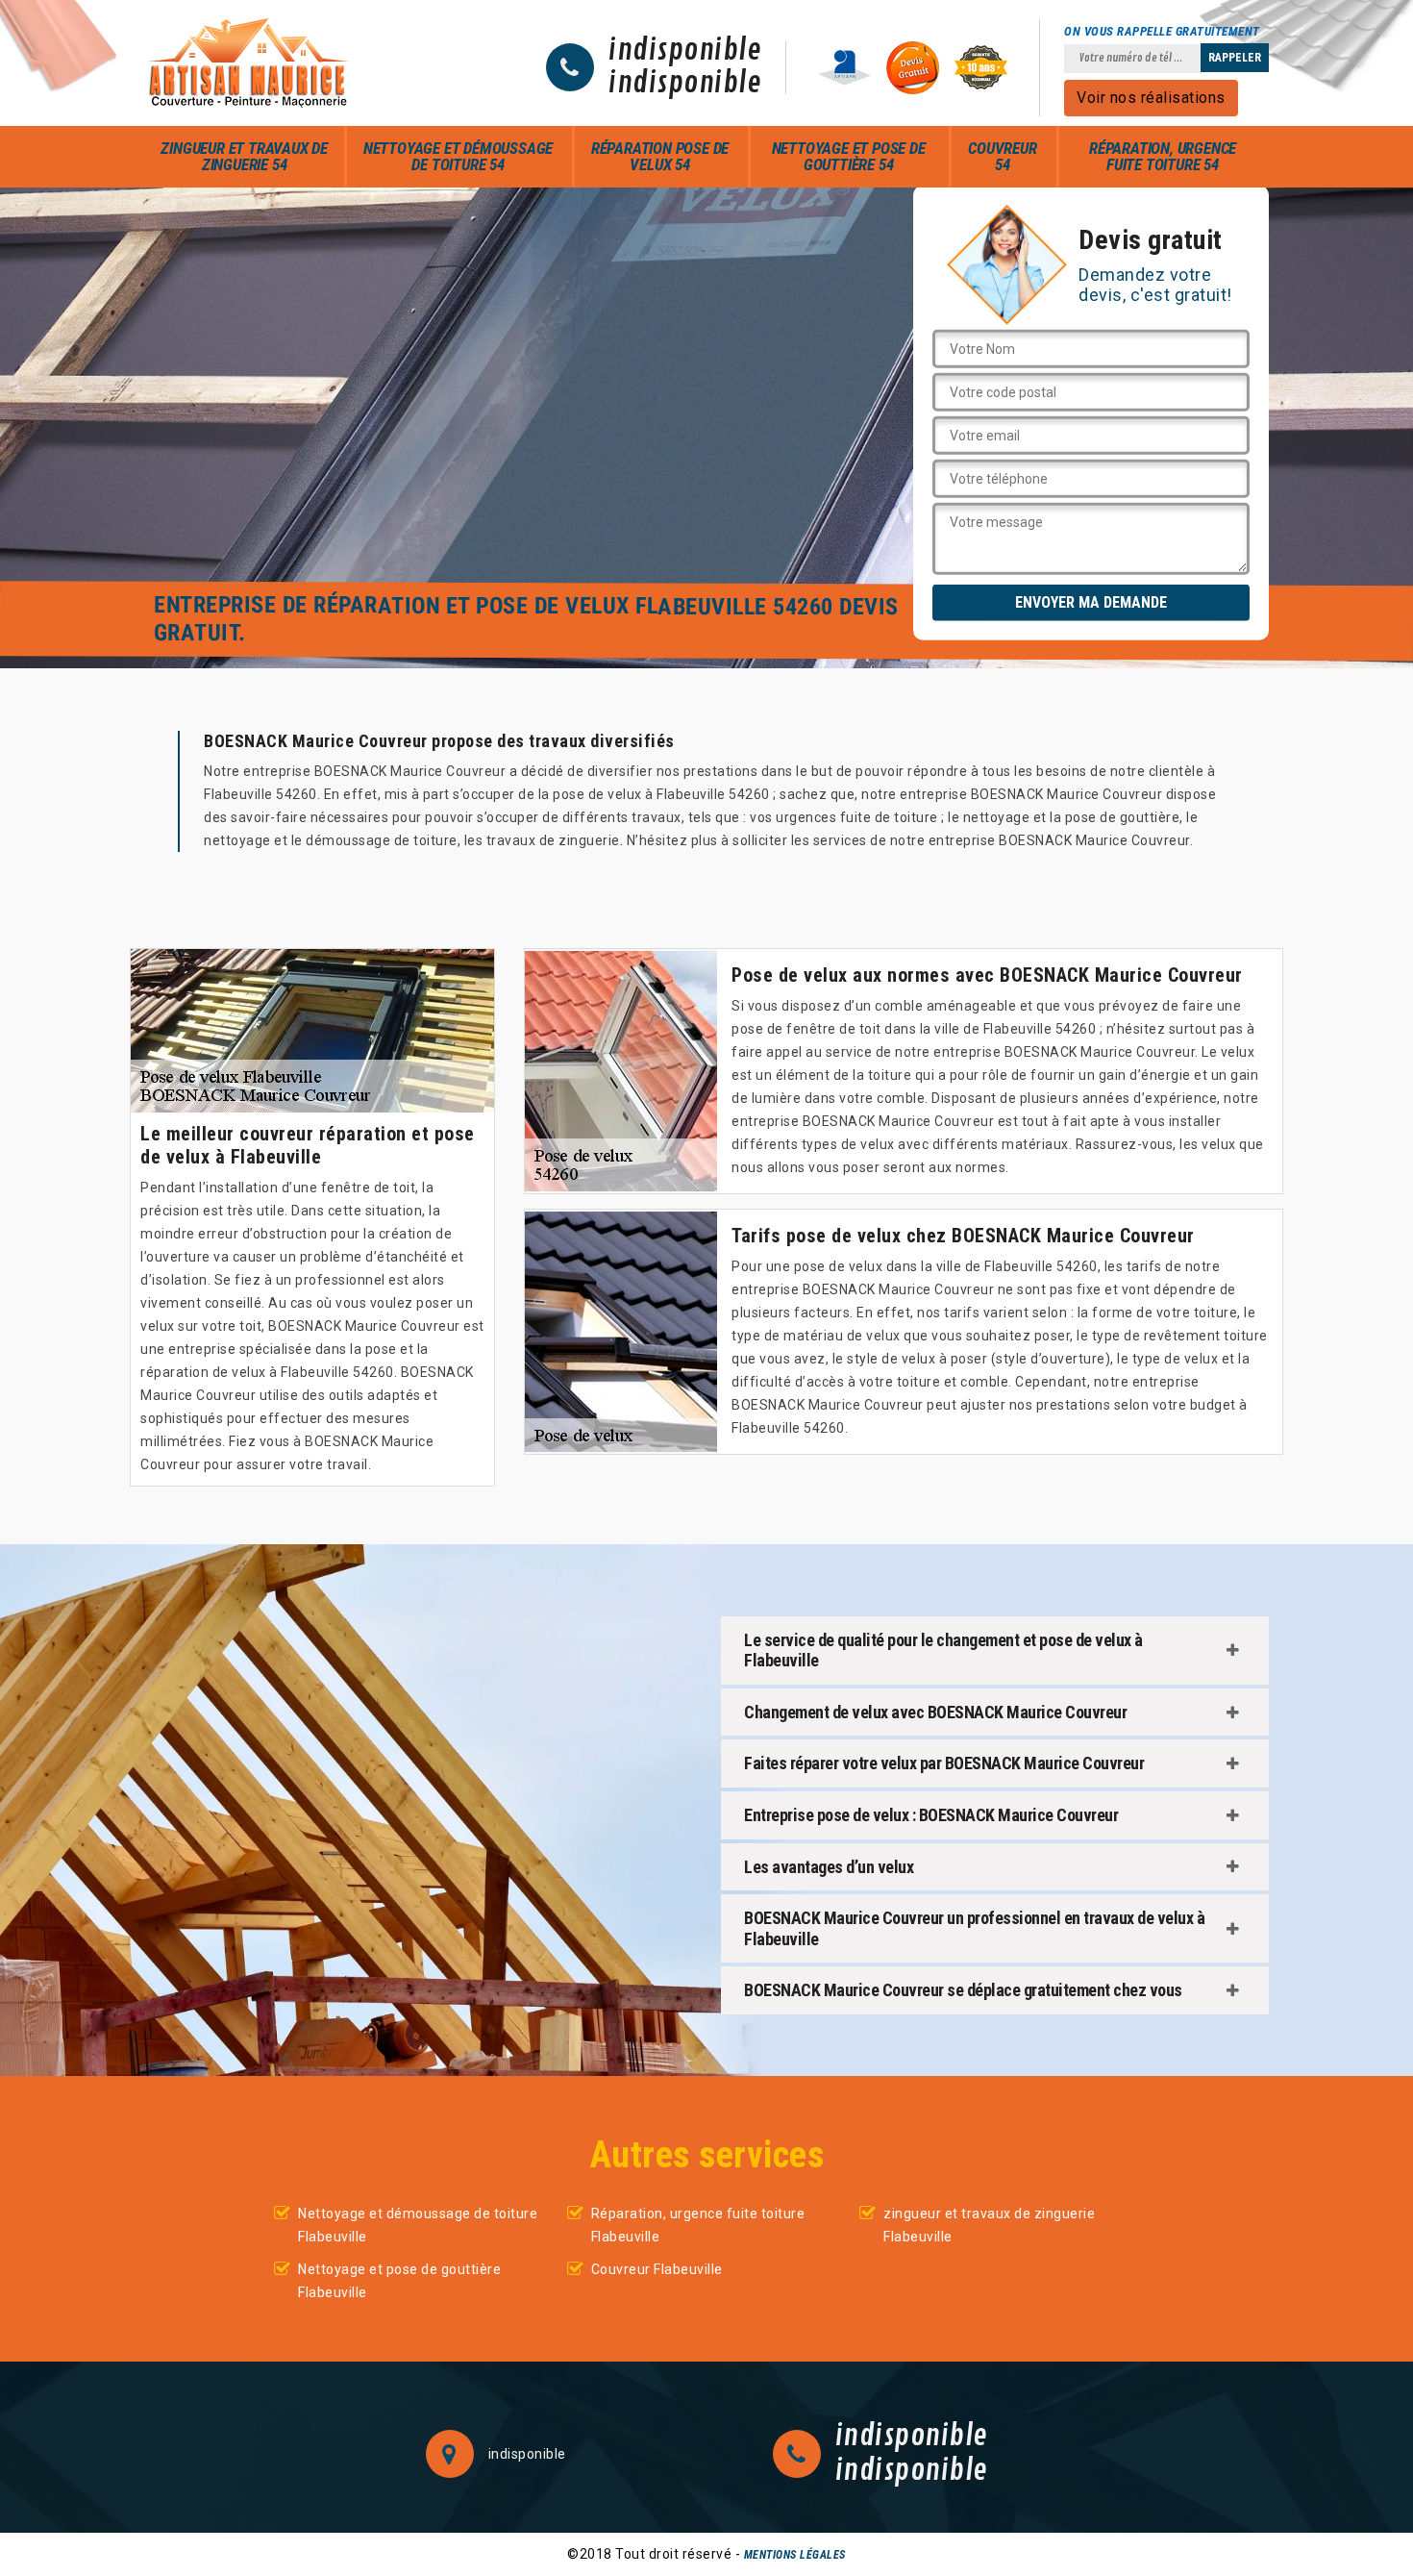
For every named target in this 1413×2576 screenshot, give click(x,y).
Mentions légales (795, 2555)
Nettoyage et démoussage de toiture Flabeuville (418, 2225)
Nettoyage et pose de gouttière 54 (849, 156)
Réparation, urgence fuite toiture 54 (1163, 156)
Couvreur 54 (1002, 156)
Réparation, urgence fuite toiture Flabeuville (698, 2225)
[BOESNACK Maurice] (249, 63)
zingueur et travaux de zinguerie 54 (244, 156)
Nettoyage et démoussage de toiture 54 (458, 156)
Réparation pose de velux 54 (660, 156)
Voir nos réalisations (1151, 98)
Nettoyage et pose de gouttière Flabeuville (399, 2281)
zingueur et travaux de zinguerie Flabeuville (989, 2225)
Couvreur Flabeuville (657, 2269)
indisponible (685, 51)
